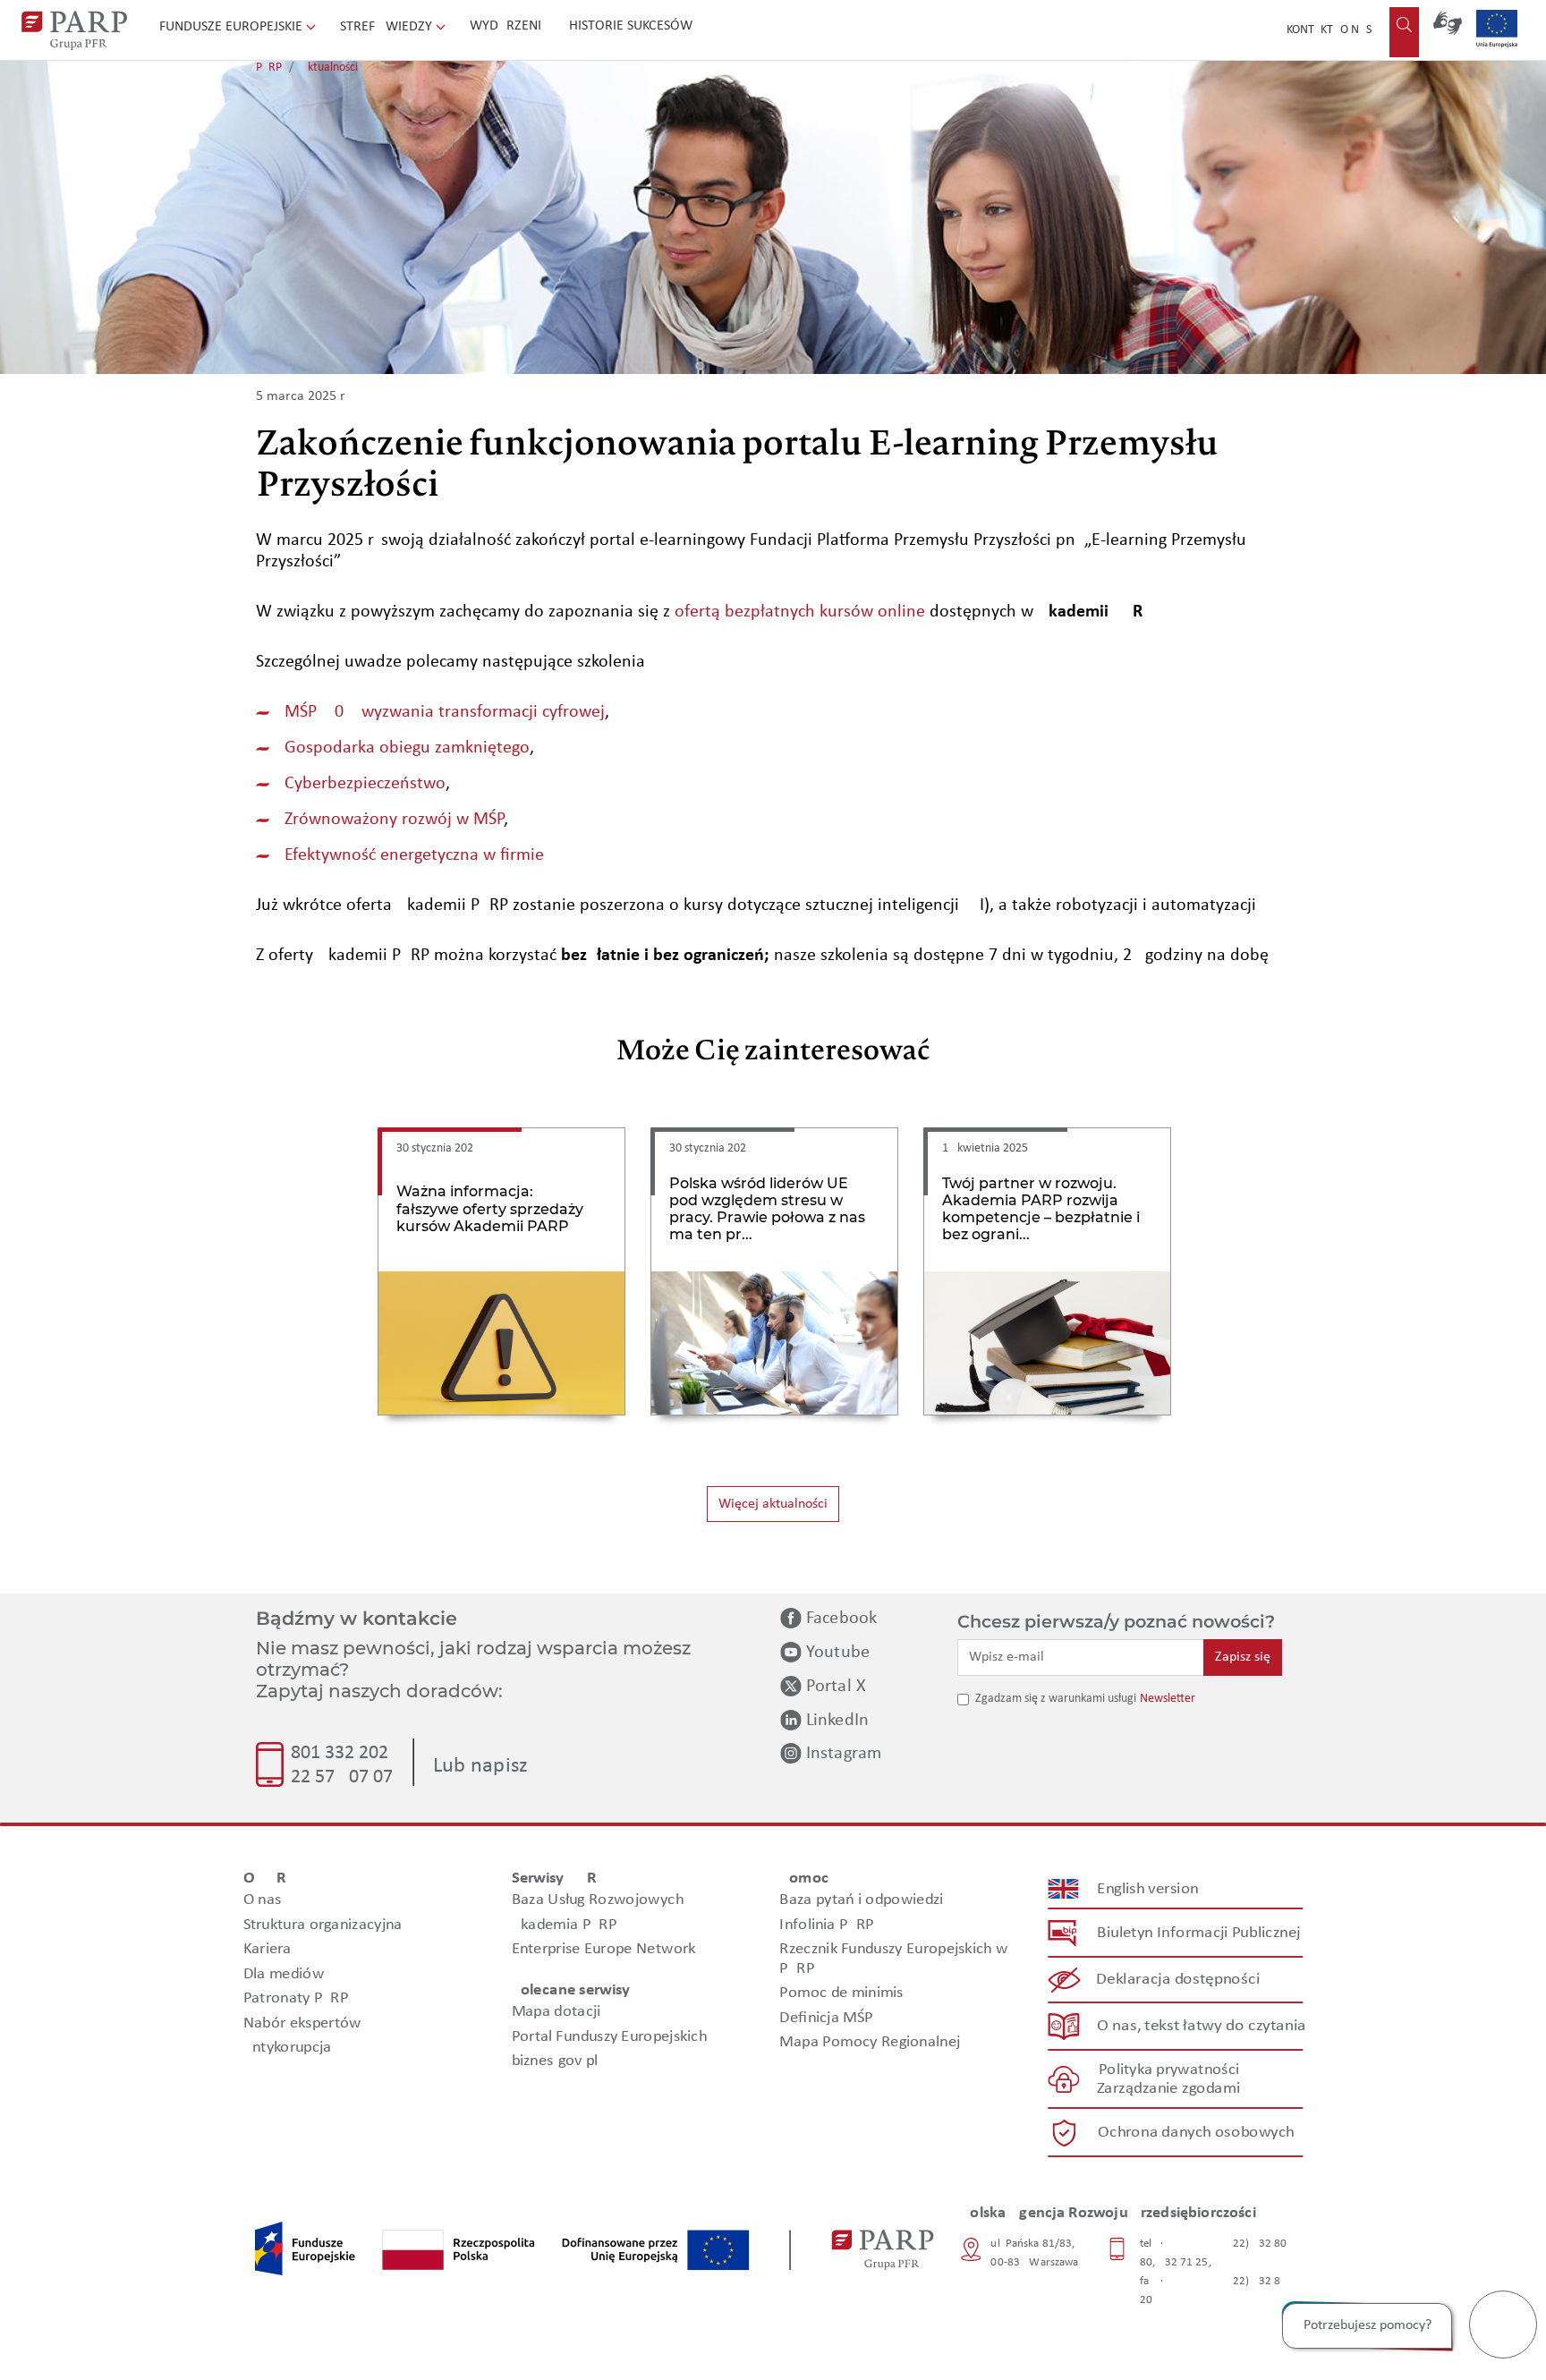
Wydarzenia (510, 26)
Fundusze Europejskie (233, 27)
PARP (269, 68)
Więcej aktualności (773, 1504)
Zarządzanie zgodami (1168, 2089)
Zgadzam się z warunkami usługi (1056, 1699)
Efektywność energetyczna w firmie (414, 855)
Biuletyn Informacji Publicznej (1198, 1933)
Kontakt (1310, 30)
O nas (1356, 30)
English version (1149, 1889)
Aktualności (329, 68)
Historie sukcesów (631, 26)
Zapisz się (1243, 1657)
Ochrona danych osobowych (1196, 2133)
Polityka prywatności (1169, 2070)
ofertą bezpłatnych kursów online (800, 612)
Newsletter (1168, 1699)
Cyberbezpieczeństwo (365, 784)
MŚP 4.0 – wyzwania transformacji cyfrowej (445, 712)
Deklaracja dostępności (1179, 1980)
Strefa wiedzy (388, 27)
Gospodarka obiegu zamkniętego (407, 748)
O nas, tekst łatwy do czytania (1202, 2026)
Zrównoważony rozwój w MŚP (394, 820)
